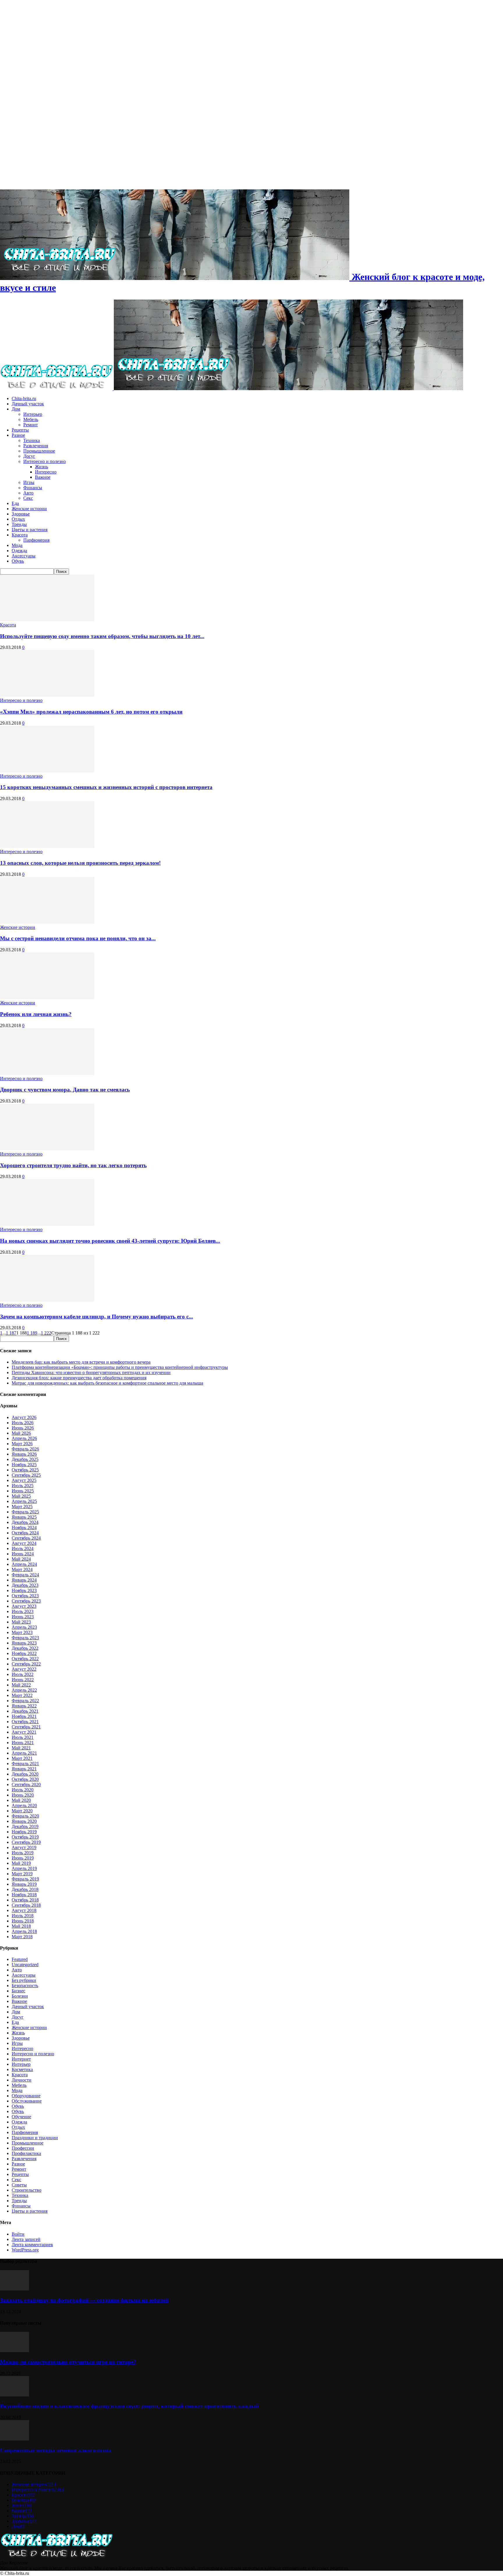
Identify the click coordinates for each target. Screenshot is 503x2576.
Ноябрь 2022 (24, 1653)
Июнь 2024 (23, 1554)
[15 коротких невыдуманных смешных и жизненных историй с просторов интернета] (47, 771)
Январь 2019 (24, 1884)
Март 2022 (22, 1695)
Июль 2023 (23, 1611)
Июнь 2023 (23, 1617)
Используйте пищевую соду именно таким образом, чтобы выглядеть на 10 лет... (102, 636)
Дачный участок (28, 404)
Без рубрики (24, 1980)
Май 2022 (21, 1685)
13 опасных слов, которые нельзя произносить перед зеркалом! (80, 863)
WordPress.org (25, 2250)
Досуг (29, 456)
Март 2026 (22, 1444)
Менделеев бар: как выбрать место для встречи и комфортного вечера (81, 1362)
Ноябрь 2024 (24, 1528)
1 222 (46, 1333)
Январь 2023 (24, 1643)
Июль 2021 (23, 1737)
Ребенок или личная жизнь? (36, 1014)
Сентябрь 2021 (26, 1727)
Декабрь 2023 (25, 1585)
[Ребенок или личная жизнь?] (47, 998)
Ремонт (31, 425)
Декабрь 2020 (25, 1774)
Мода (17, 545)
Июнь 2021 (23, 1743)
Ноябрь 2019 (24, 1832)
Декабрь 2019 (25, 1826)
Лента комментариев (32, 2245)
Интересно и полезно (45, 461)
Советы (19, 2185)
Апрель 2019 (24, 1868)
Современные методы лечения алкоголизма (56, 2450)
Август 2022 (24, 1669)
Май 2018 (21, 1926)
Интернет (21, 2059)
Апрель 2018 (24, 1931)
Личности (22, 2080)
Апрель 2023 (24, 1627)
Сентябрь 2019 (26, 1842)
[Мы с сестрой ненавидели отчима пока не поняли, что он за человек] (47, 922)
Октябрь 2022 (25, 1659)
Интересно (46, 472)
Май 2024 (21, 1559)
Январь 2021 (24, 1769)
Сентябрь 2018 (26, 1905)
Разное (18, 435)
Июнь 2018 (23, 1921)
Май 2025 (21, 1496)
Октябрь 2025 (25, 1470)
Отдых (18, 519)
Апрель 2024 (24, 1564)
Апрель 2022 (24, 1690)
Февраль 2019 (25, 1879)
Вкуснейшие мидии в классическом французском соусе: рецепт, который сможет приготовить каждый (129, 2406)
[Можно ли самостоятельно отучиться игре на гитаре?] (15, 2351)
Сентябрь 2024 (26, 1538)
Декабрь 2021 (25, 1711)
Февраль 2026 (25, 1449)
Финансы (33, 488)
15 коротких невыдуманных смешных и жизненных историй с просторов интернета (106, 787)
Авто (28, 493)
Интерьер (33, 414)
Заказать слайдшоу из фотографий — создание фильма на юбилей (84, 2300)
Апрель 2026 (24, 1438)
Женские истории (29, 509)
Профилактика (26, 2153)
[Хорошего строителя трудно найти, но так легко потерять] (47, 1149)
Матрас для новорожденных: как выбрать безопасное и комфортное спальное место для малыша (107, 1383)
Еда (15, 503)
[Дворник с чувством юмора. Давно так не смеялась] (47, 1073)
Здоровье (21, 514)
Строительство (26, 2190)
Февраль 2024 (25, 1575)
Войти (18, 2234)
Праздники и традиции (35, 2138)
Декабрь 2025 (25, 1459)
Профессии (23, 2148)
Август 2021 (24, 1732)
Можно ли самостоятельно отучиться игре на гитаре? (68, 2362)
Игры (29, 482)
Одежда (19, 551)
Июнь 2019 (23, 1858)
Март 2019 (22, 1874)
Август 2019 (24, 1847)
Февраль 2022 (25, 1701)
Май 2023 (21, 1622)
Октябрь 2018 (25, 1900)
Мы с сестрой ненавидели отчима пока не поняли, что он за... (78, 938)
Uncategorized (25, 1965)
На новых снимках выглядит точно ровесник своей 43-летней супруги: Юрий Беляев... (110, 1241)
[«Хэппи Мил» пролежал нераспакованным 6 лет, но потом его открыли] (47, 695)
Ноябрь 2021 (24, 1716)
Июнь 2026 (23, 1428)
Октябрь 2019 (25, 1837)
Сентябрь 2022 (26, 1664)
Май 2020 (21, 1800)
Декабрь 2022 (25, 1648)
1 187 (11, 1333)
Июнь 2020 (23, 1795)
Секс (28, 498)
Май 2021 (21, 1748)
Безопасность (25, 1986)
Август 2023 (24, 1606)
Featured (20, 1959)
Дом (16, 409)
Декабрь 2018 (25, 1889)
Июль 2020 (23, 1790)
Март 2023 (22, 1632)
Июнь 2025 (23, 1491)
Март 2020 (22, 1811)
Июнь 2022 (23, 1680)
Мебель (31, 419)
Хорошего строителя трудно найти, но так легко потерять (73, 1165)
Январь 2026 (24, 1454)
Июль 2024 (23, 1548)
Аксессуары (24, 556)
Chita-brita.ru (24, 398)
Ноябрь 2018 (24, 1895)
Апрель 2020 (24, 1805)
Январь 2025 (24, 1517)
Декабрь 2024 (25, 1522)
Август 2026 (24, 1417)
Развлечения (36, 446)
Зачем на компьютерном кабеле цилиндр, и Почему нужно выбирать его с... (96, 1317)
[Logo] (57, 389)
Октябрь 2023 (25, 1596)
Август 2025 (24, 1480)
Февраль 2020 (25, 1816)
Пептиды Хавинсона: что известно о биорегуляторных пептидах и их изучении (91, 1372)
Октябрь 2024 (25, 1533)
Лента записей (26, 2239)
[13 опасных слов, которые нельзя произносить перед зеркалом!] (47, 846)
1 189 (32, 1333)
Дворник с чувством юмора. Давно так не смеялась (65, 1090)
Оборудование (26, 2096)
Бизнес (18, 1991)
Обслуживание (27, 2101)
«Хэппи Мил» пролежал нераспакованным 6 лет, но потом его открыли (91, 712)
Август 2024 (24, 1543)
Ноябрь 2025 (24, 1465)
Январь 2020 (24, 1821)
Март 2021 (22, 1758)
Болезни (20, 1996)
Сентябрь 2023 (26, 1601)
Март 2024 (22, 1569)
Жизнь (41, 467)
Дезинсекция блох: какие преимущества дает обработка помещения (79, 1378)
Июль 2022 (23, 1674)
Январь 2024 (24, 1580)
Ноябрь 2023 (24, 1590)
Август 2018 (24, 1910)
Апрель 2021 (24, 1753)
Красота (20, 535)
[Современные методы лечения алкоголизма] (15, 2439)
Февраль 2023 (25, 1638)
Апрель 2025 (24, 1501)
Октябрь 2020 (25, 1779)
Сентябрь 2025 (26, 1475)
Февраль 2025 (25, 1512)
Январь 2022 (24, 1706)
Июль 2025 (23, 1486)
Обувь (18, 561)
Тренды (19, 524)
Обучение (21, 2117)
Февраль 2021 (25, 1764)
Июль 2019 (23, 1853)
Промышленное (39, 451)
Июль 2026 (23, 1423)
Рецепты (20, 430)
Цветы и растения (30, 530)
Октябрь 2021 (25, 1722)
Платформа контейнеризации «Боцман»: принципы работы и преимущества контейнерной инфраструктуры (120, 1367)
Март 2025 (22, 1507)
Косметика (22, 2069)
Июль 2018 (23, 1916)
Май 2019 (21, 1863)
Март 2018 (22, 1937)
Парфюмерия (36, 540)
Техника (32, 440)
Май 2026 (21, 1433)
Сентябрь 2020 (26, 1784)
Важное (43, 477)
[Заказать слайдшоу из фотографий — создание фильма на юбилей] (15, 2289)
